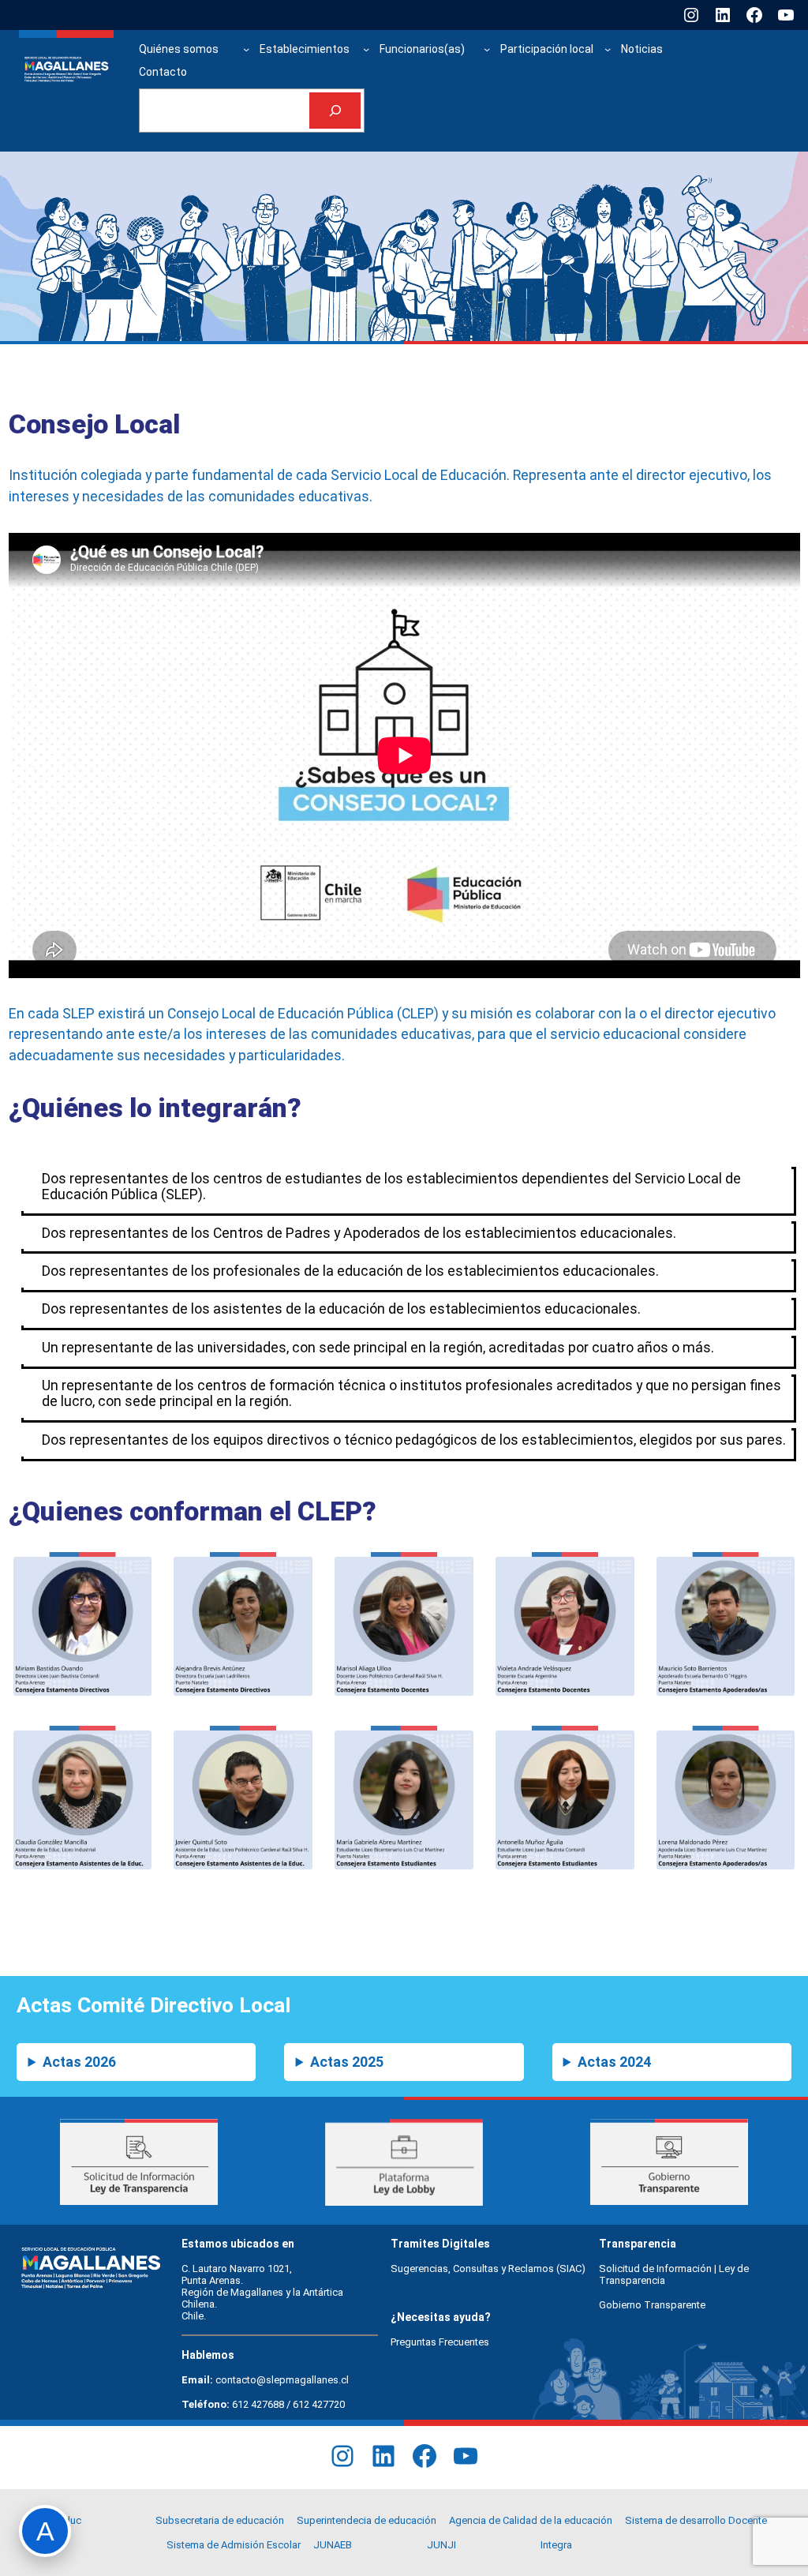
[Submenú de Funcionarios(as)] (487, 49)
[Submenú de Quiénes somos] (246, 49)
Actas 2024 (614, 2062)
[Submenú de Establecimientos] (366, 49)
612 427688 (258, 2404)
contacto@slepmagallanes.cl (282, 2380)
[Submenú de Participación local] (608, 49)
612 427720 (319, 2404)
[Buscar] (335, 111)
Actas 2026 (79, 2062)
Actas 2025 (347, 2062)
